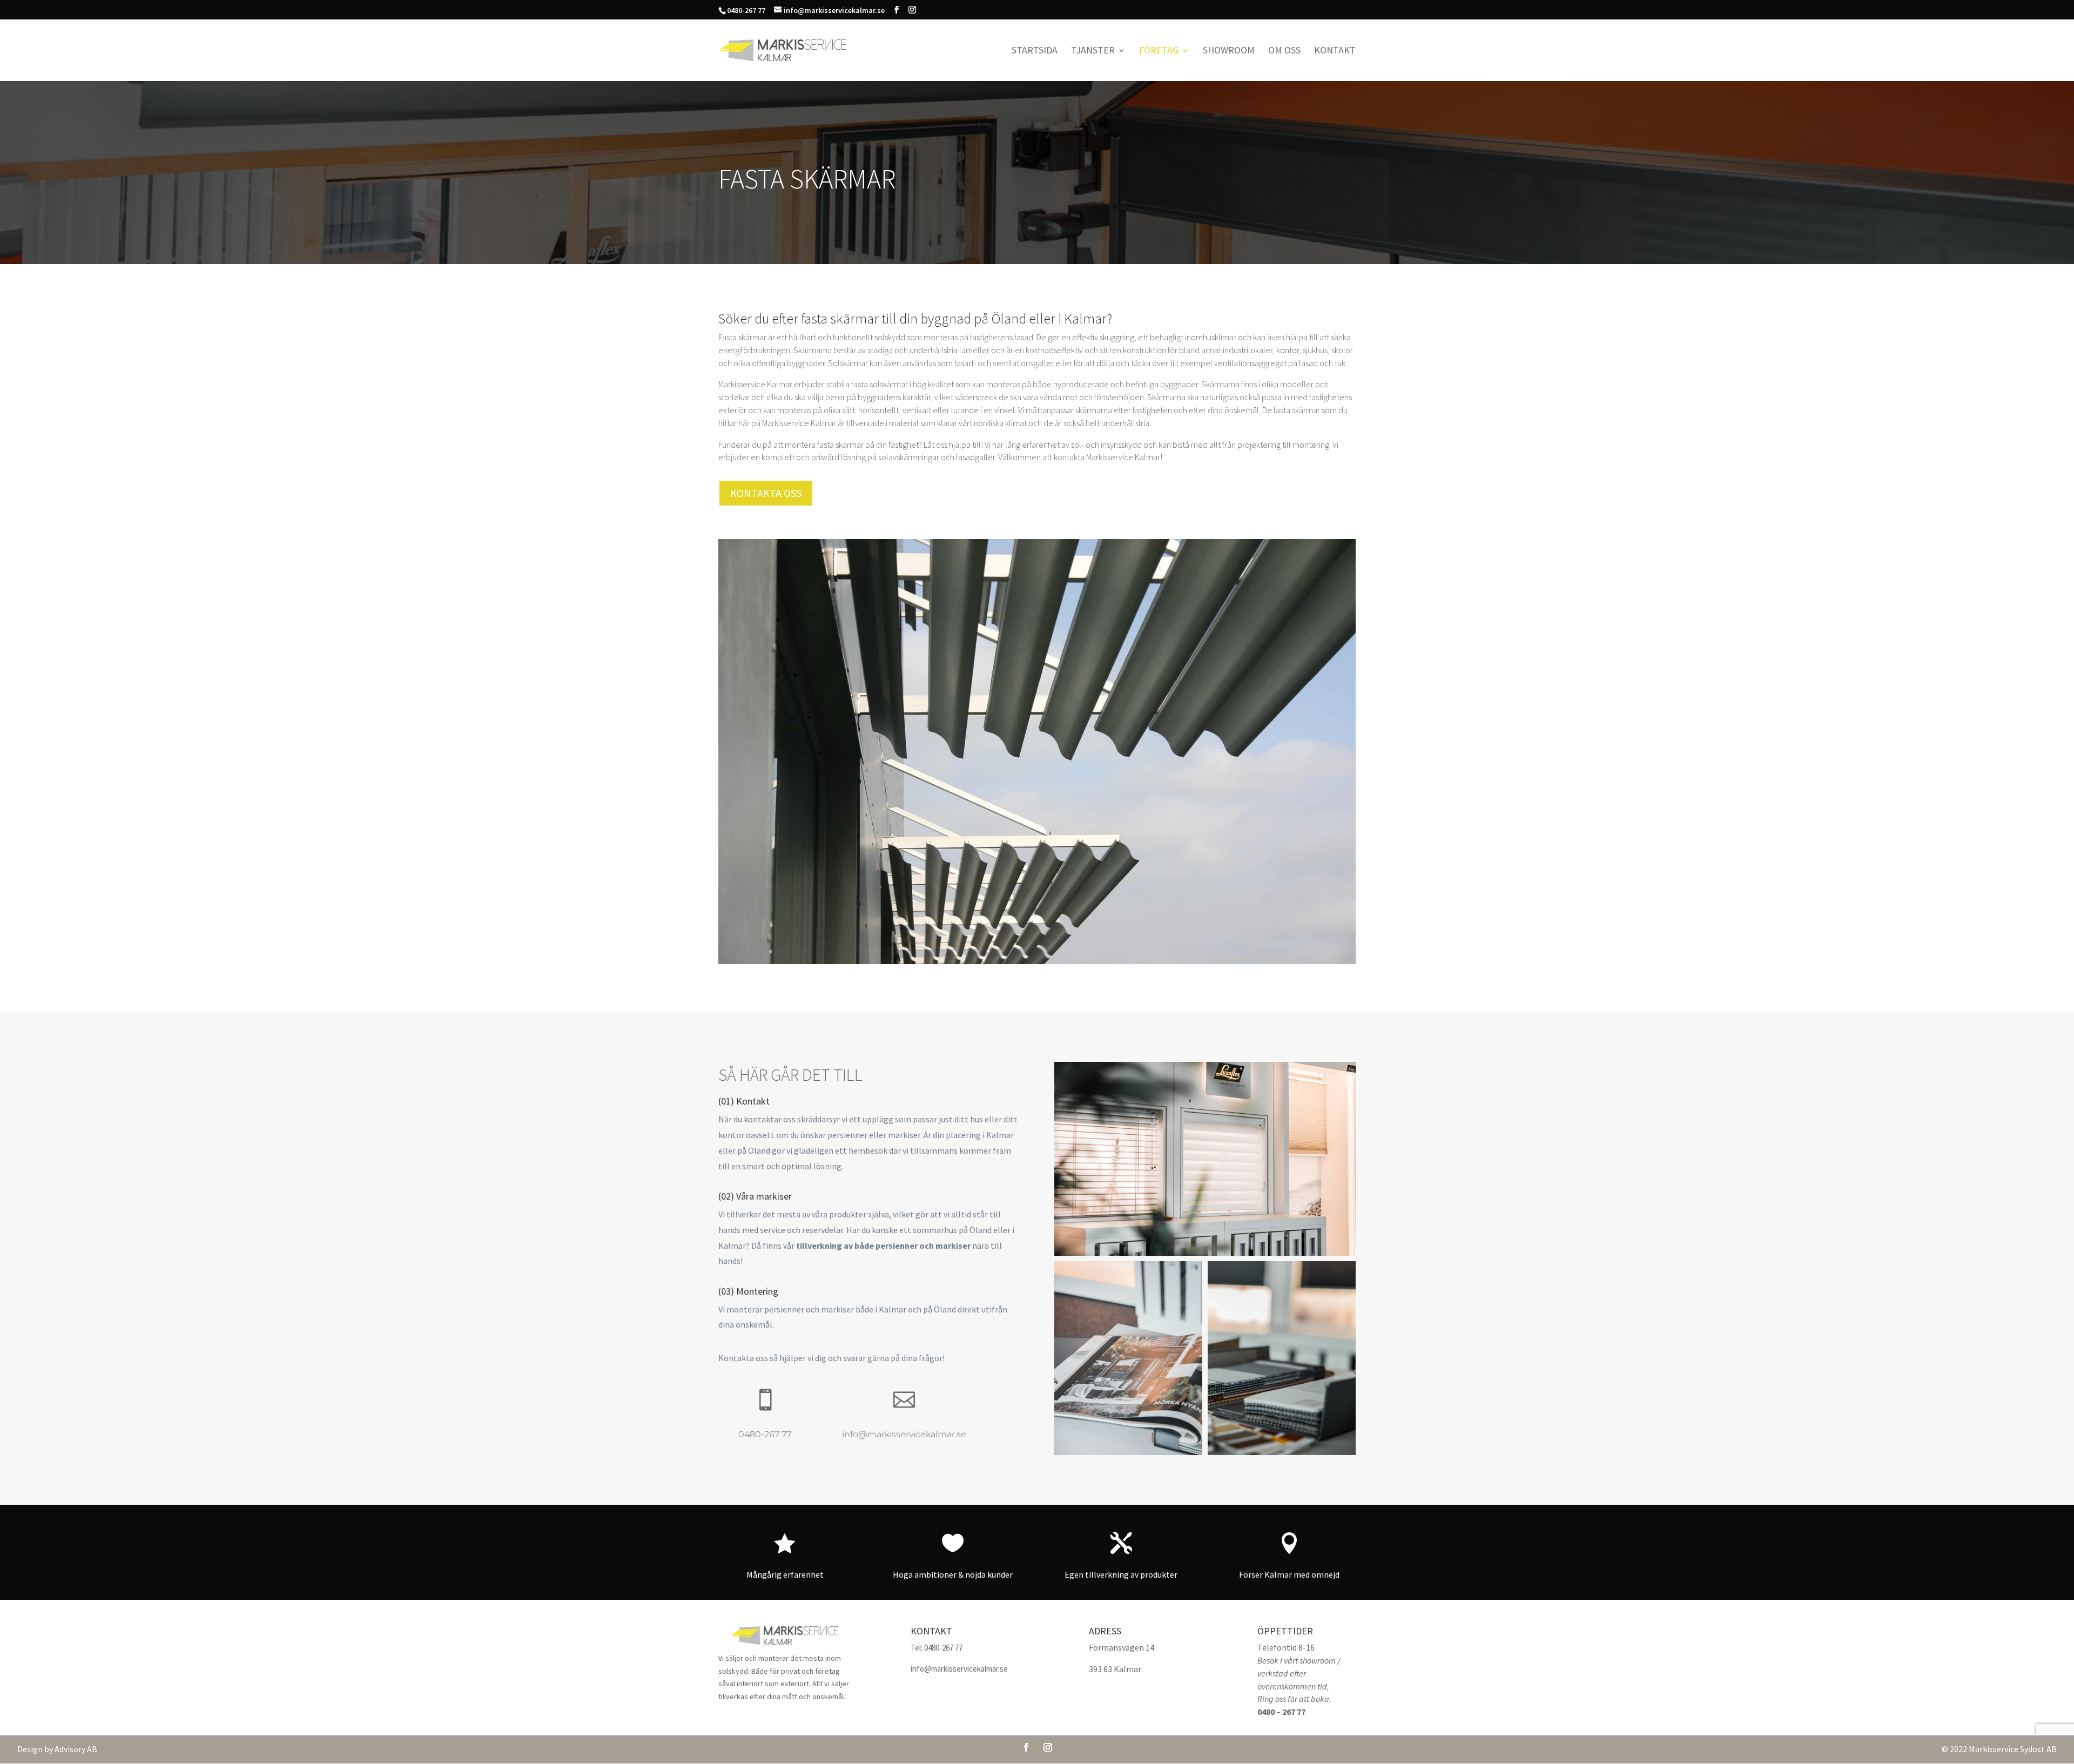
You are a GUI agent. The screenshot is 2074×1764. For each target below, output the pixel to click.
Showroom (1229, 51)
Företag (1159, 51)
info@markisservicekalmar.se (904, 1434)
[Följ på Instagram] (1048, 1747)
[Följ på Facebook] (1026, 1747)
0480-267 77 (765, 1434)
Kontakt (1335, 51)
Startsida (1035, 51)
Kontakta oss (766, 493)
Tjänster (1093, 51)
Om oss (1284, 51)
